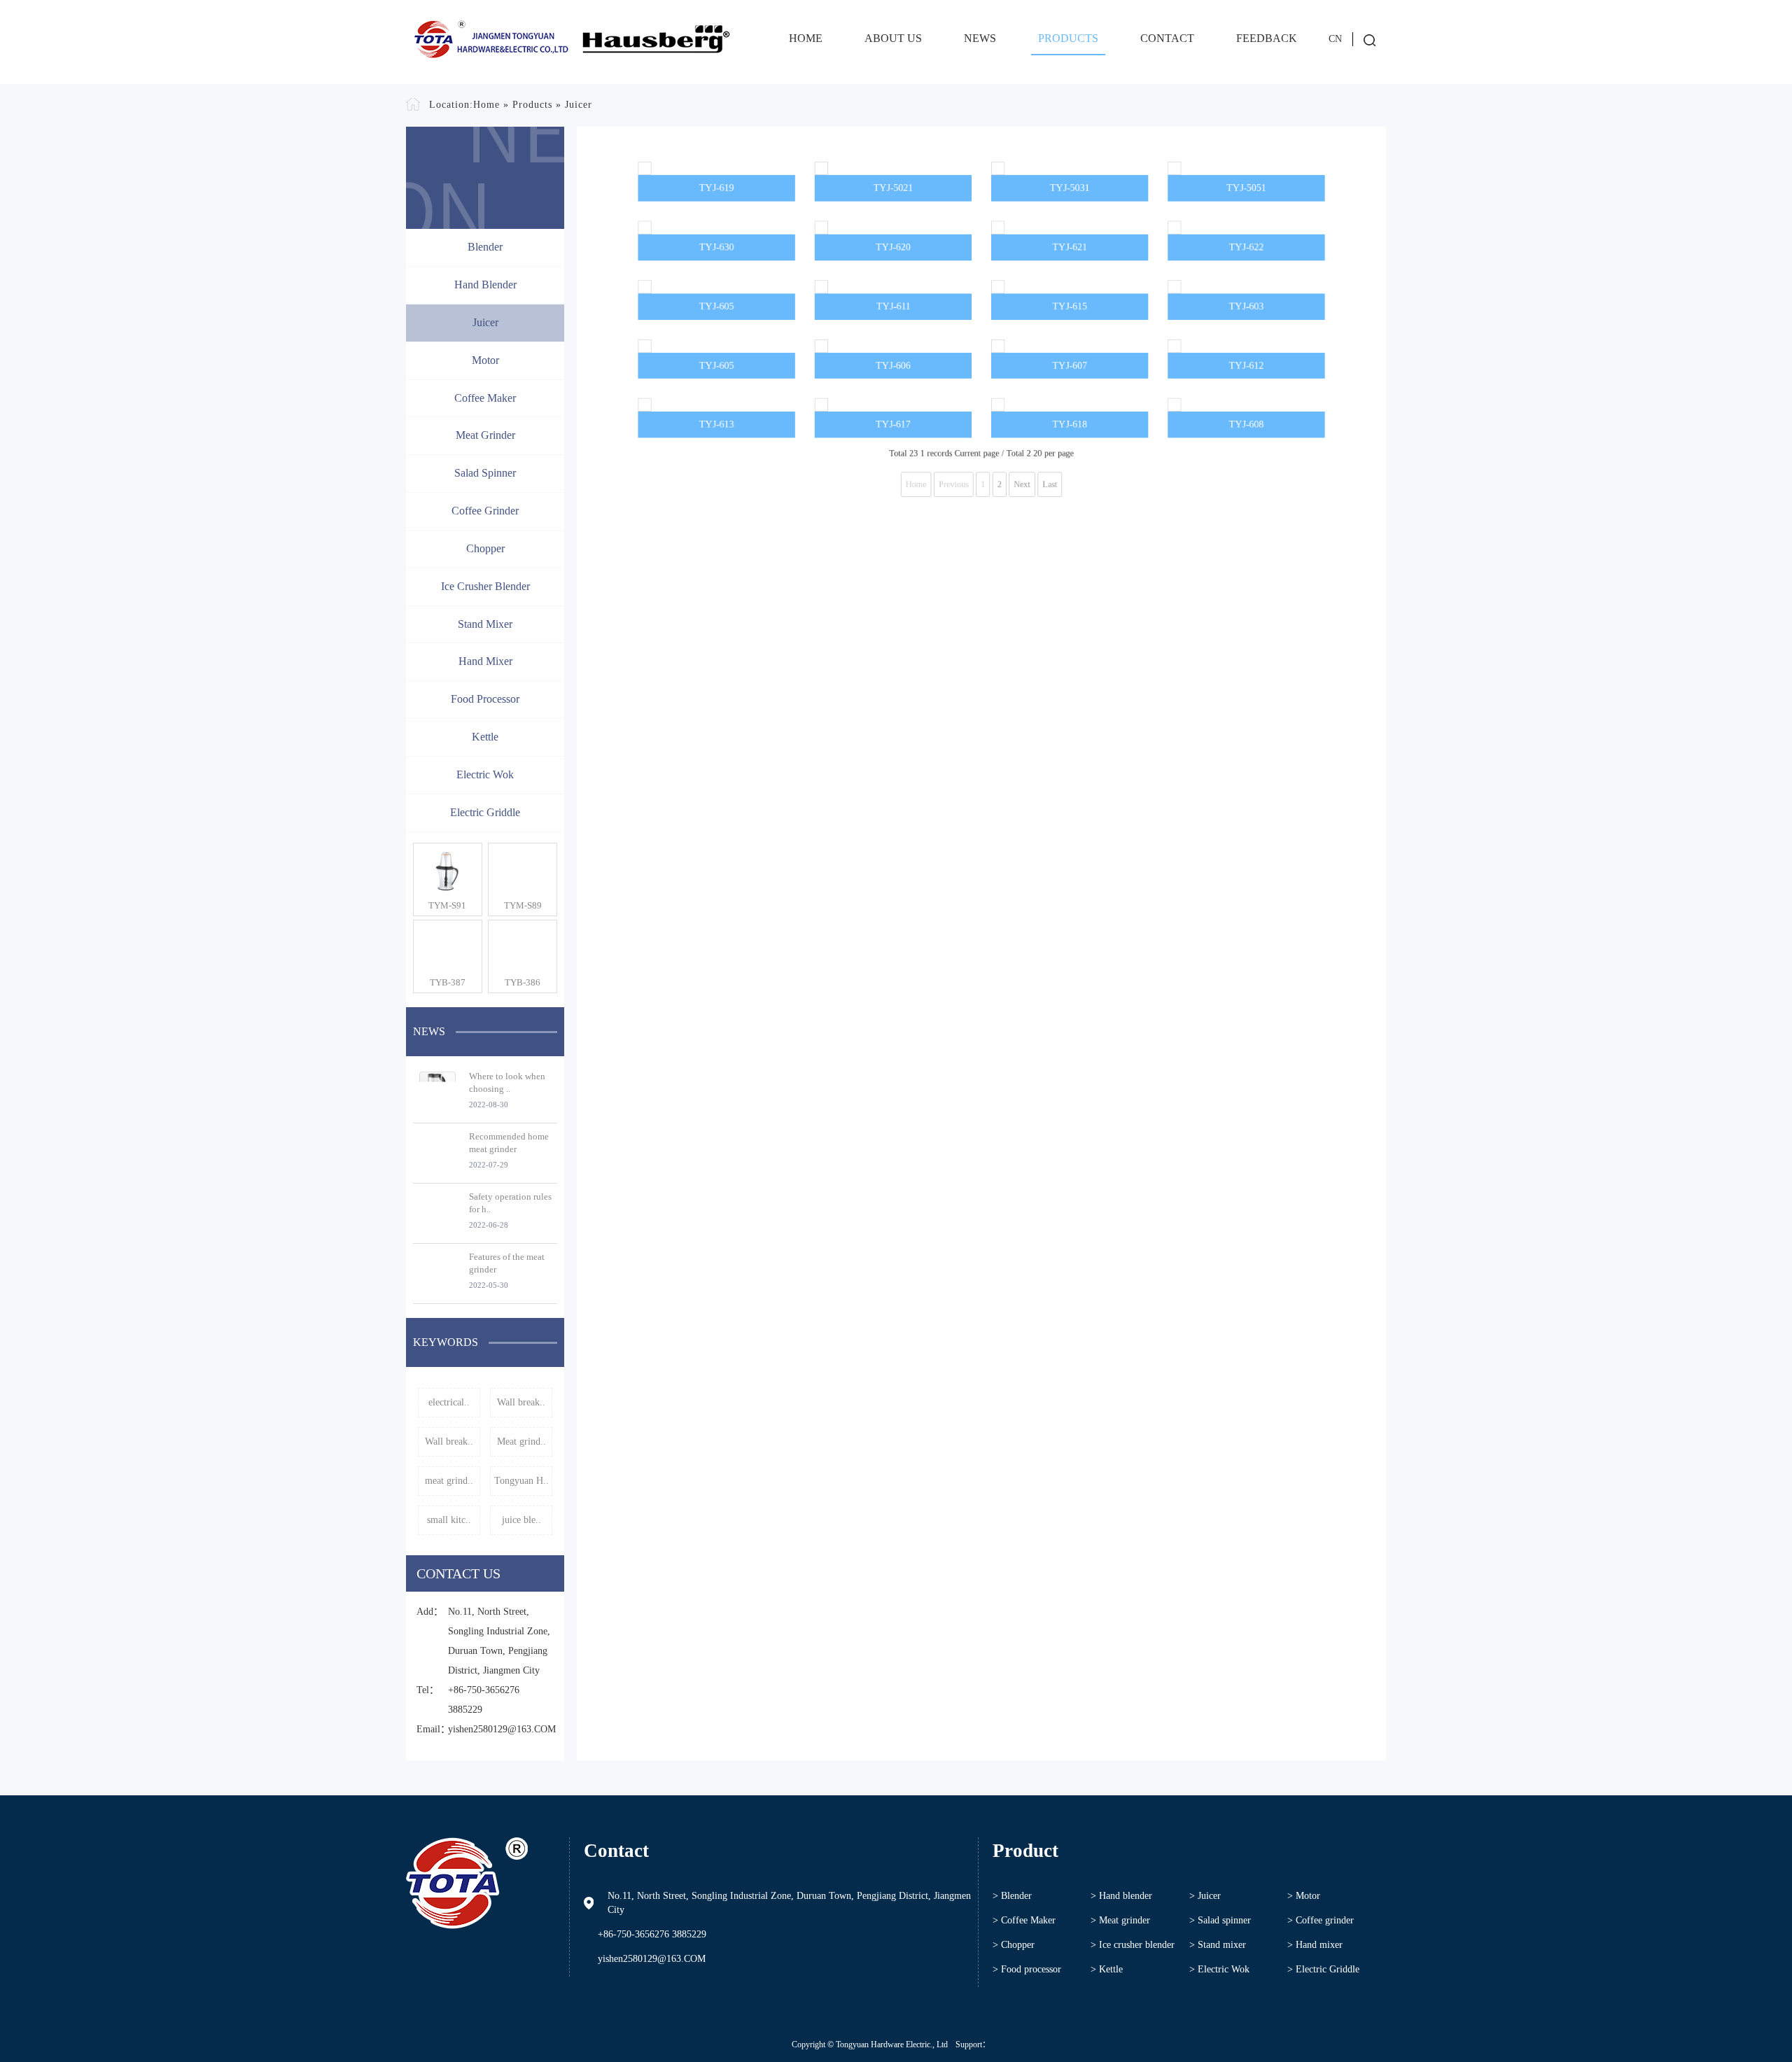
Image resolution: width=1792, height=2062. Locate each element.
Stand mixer (485, 624)
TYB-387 (448, 982)
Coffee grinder (485, 511)
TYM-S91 (447, 905)
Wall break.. (521, 1402)
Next (1028, 769)
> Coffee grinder (1321, 1920)
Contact (1167, 38)
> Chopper (1014, 1945)
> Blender (1012, 1896)
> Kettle (1107, 1969)
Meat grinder (485, 435)
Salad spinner (485, 473)
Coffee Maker (485, 398)
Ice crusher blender (485, 586)
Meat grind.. (521, 1442)
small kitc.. (449, 1520)
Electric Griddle (485, 812)
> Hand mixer (1315, 1945)
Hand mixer (485, 661)
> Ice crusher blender (1133, 1945)
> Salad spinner (1220, 1920)
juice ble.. (521, 1520)
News (980, 38)
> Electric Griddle (1323, 1969)
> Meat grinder (1120, 1920)
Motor (485, 360)
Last (1060, 769)
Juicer (579, 105)
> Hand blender (1121, 1896)
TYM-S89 (523, 905)
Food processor (485, 699)
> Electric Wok (1219, 1969)
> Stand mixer (1218, 1945)
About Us (893, 38)
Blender (485, 247)
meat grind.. (449, 1481)
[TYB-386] (523, 948)
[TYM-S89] (523, 871)
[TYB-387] (448, 948)
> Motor (1304, 1896)
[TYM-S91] (448, 871)
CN (1335, 39)
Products (1068, 38)
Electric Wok (485, 774)
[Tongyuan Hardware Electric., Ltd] (570, 42)
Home (806, 38)
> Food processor (1027, 1969)
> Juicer (1205, 1896)
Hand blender (485, 285)
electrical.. (449, 1402)
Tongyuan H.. (521, 1481)
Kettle (485, 737)
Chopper (485, 548)
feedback (1267, 38)
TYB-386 (523, 982)
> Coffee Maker (1024, 1920)
